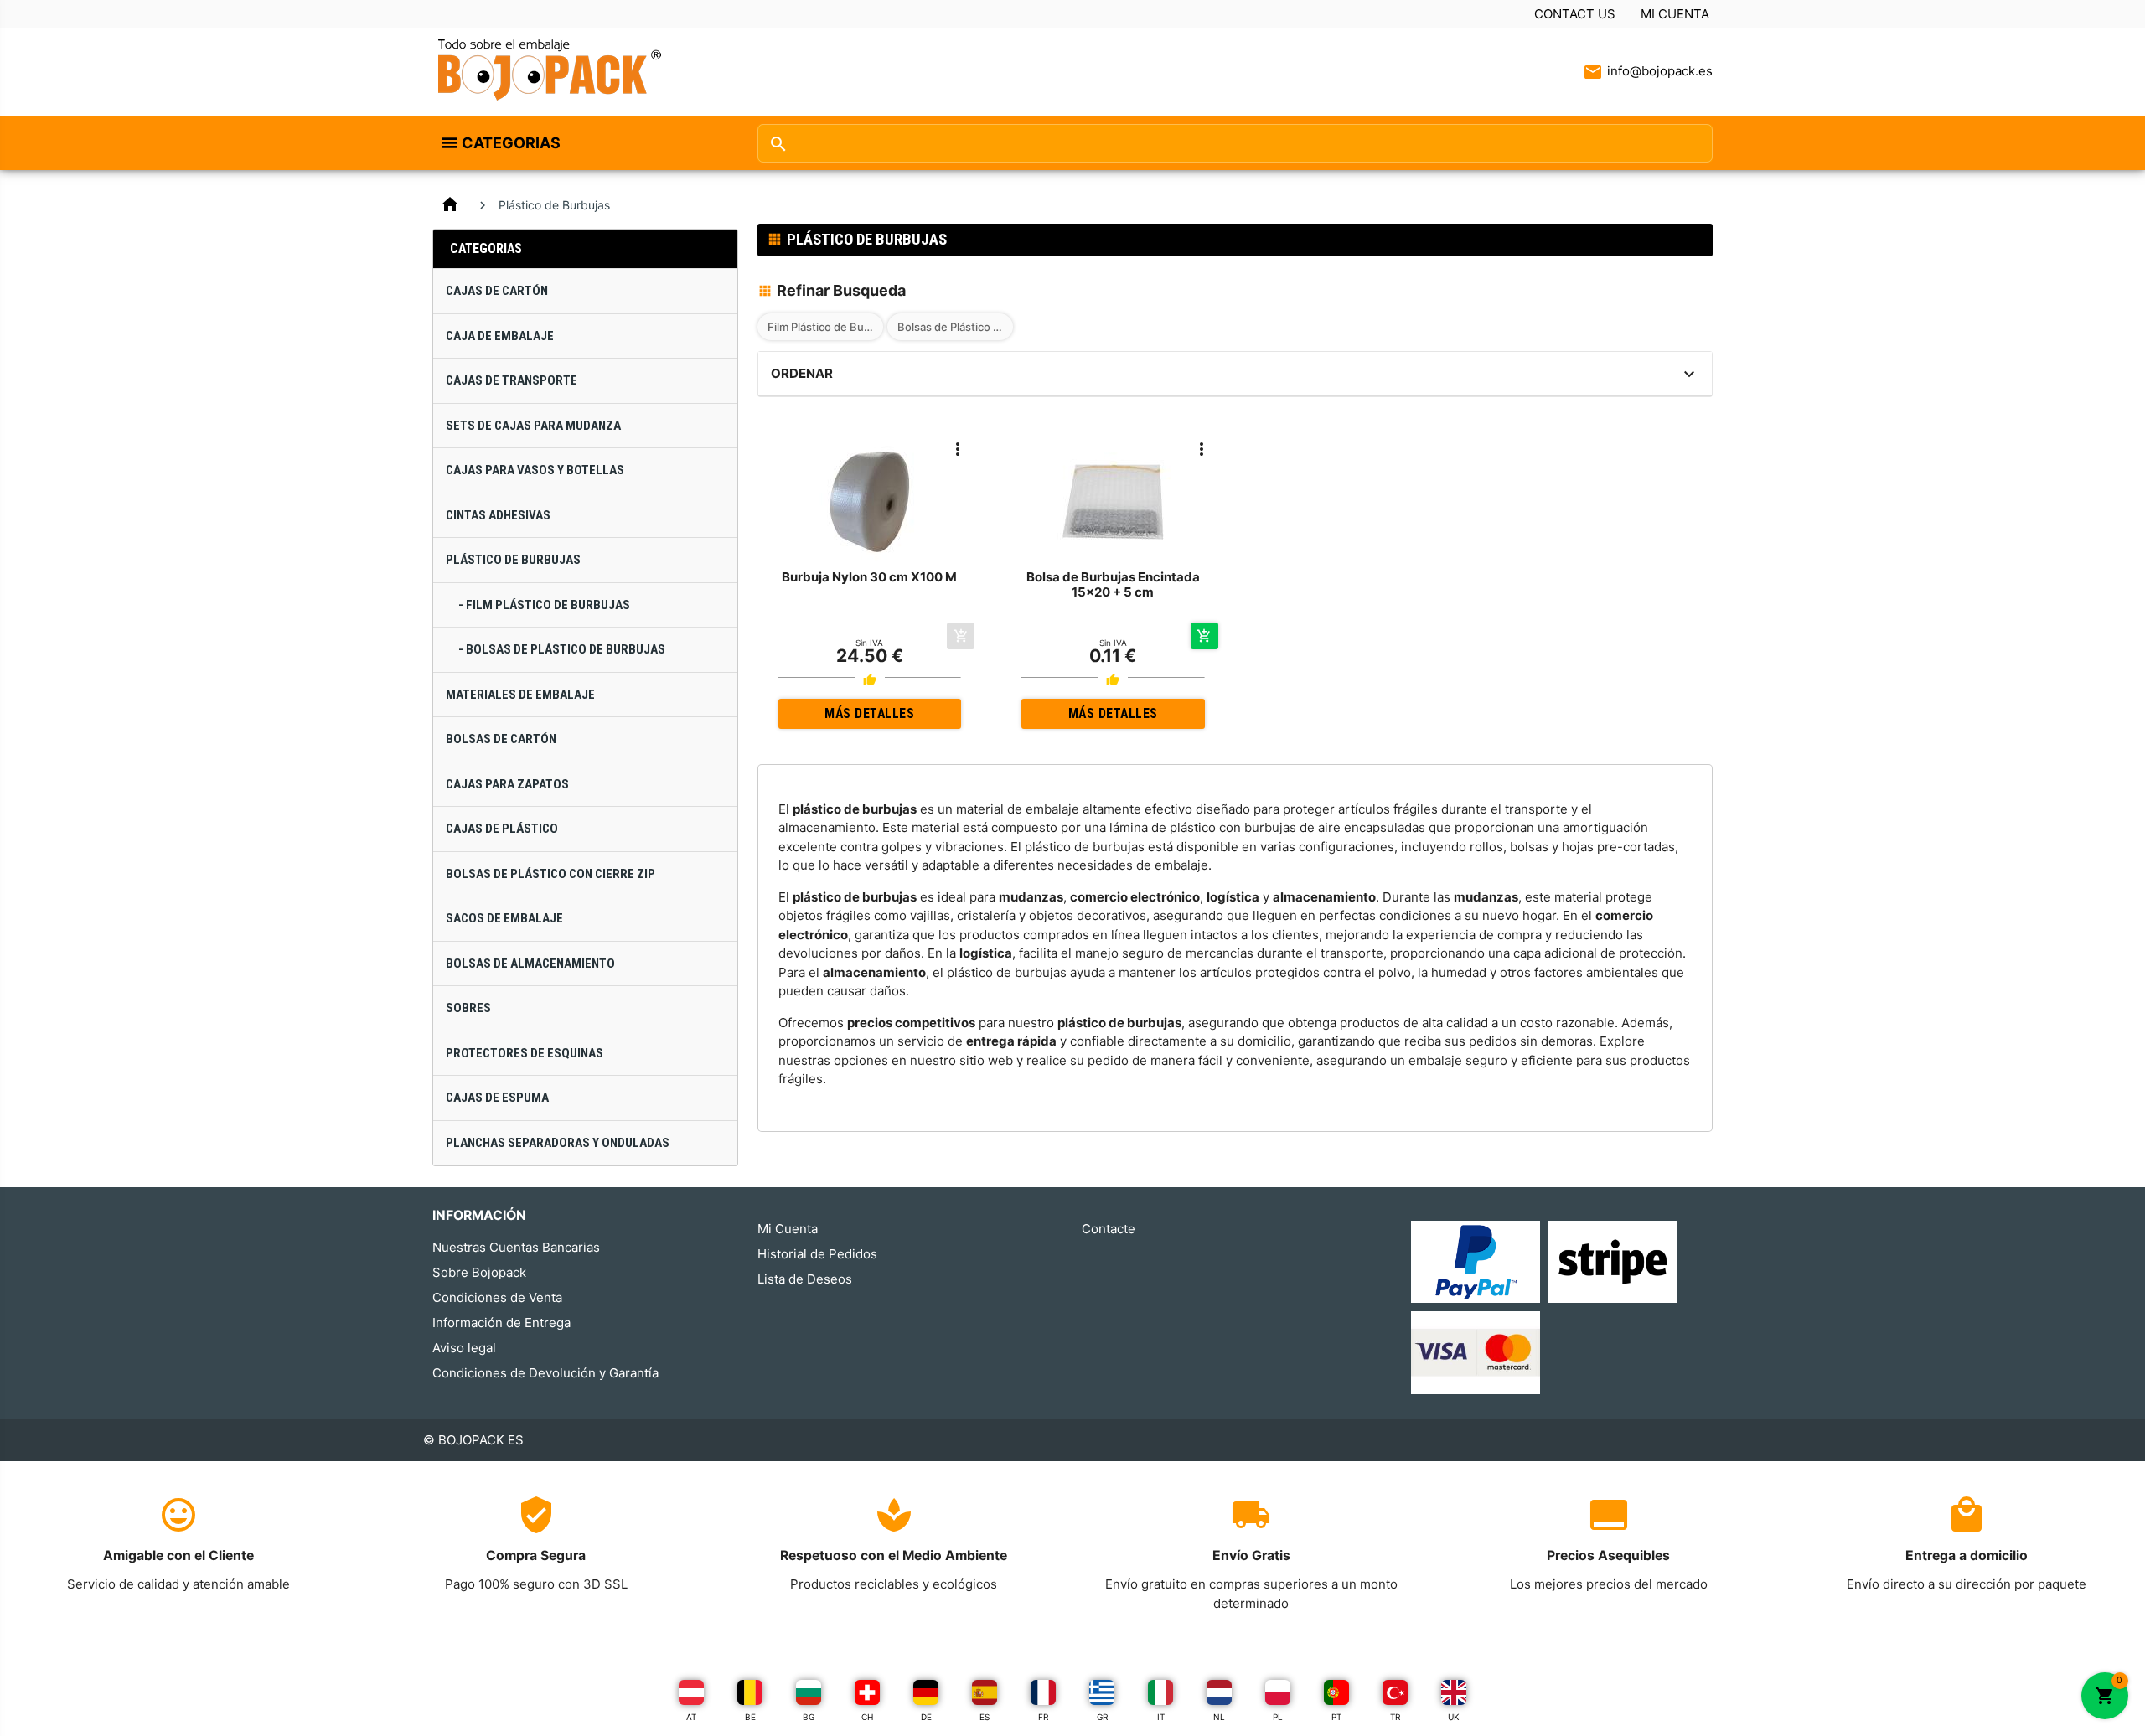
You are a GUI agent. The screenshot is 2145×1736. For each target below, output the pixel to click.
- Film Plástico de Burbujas (544, 605)
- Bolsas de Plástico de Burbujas (562, 649)
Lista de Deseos (805, 1279)
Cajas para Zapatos (507, 784)
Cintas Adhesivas (498, 515)
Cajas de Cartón (497, 291)
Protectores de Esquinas (525, 1053)
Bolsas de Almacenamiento (530, 964)
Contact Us (1575, 14)
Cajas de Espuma (497, 1098)
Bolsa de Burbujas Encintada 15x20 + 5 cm (1113, 584)
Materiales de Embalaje (520, 695)
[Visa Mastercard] (1476, 1352)
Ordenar (802, 373)
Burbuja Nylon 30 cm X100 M (869, 577)
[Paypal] (1476, 1261)
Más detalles (869, 713)
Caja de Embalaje (500, 336)
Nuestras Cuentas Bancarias (516, 1247)
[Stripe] (1613, 1261)
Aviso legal (464, 1348)
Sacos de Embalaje (504, 918)
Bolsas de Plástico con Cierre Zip (550, 874)
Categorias (511, 143)
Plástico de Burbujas (513, 560)
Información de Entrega (501, 1323)
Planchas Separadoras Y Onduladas (558, 1143)
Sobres (468, 1008)
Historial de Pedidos (817, 1254)
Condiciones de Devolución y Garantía (545, 1373)
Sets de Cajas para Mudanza (533, 426)
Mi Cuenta (1675, 14)
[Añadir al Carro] (1204, 636)
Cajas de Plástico (502, 829)
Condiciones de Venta (497, 1297)
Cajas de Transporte (512, 380)
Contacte (1109, 1229)
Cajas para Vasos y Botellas (535, 470)
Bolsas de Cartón (501, 739)
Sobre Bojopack (479, 1272)
